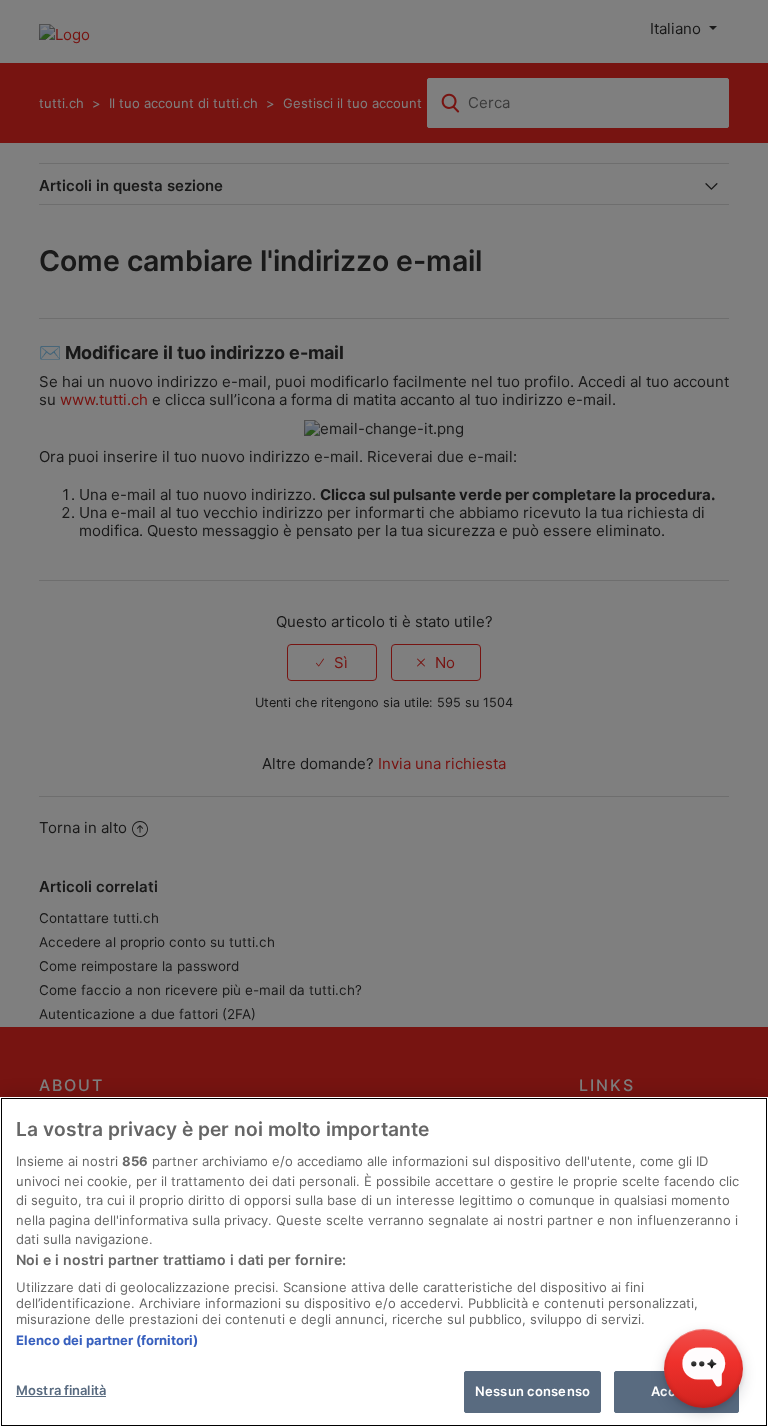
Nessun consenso (532, 1391)
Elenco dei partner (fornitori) (107, 1340)
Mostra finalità (61, 1390)
